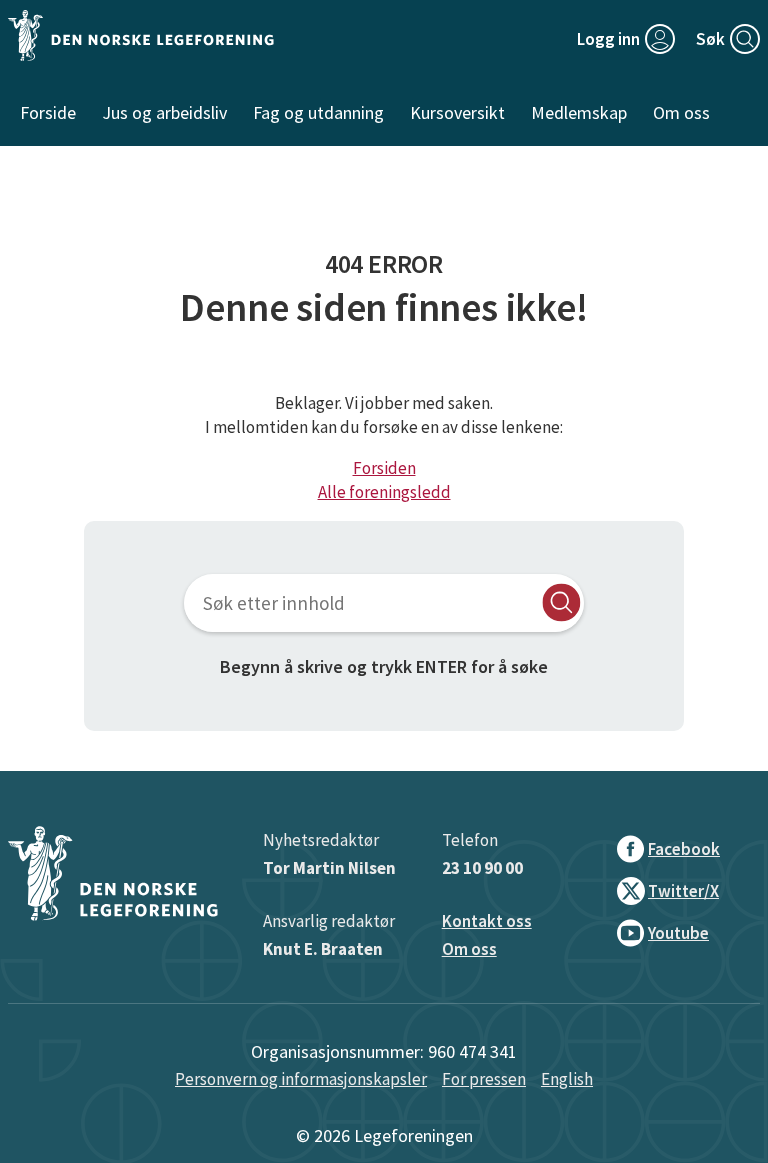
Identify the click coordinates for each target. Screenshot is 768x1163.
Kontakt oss (487, 921)
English (567, 1079)
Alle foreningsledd (384, 492)
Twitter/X (683, 891)
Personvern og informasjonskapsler (301, 1079)
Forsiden (384, 468)
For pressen (484, 1079)
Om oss (469, 949)
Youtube (678, 933)
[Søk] (561, 602)
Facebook (684, 849)
